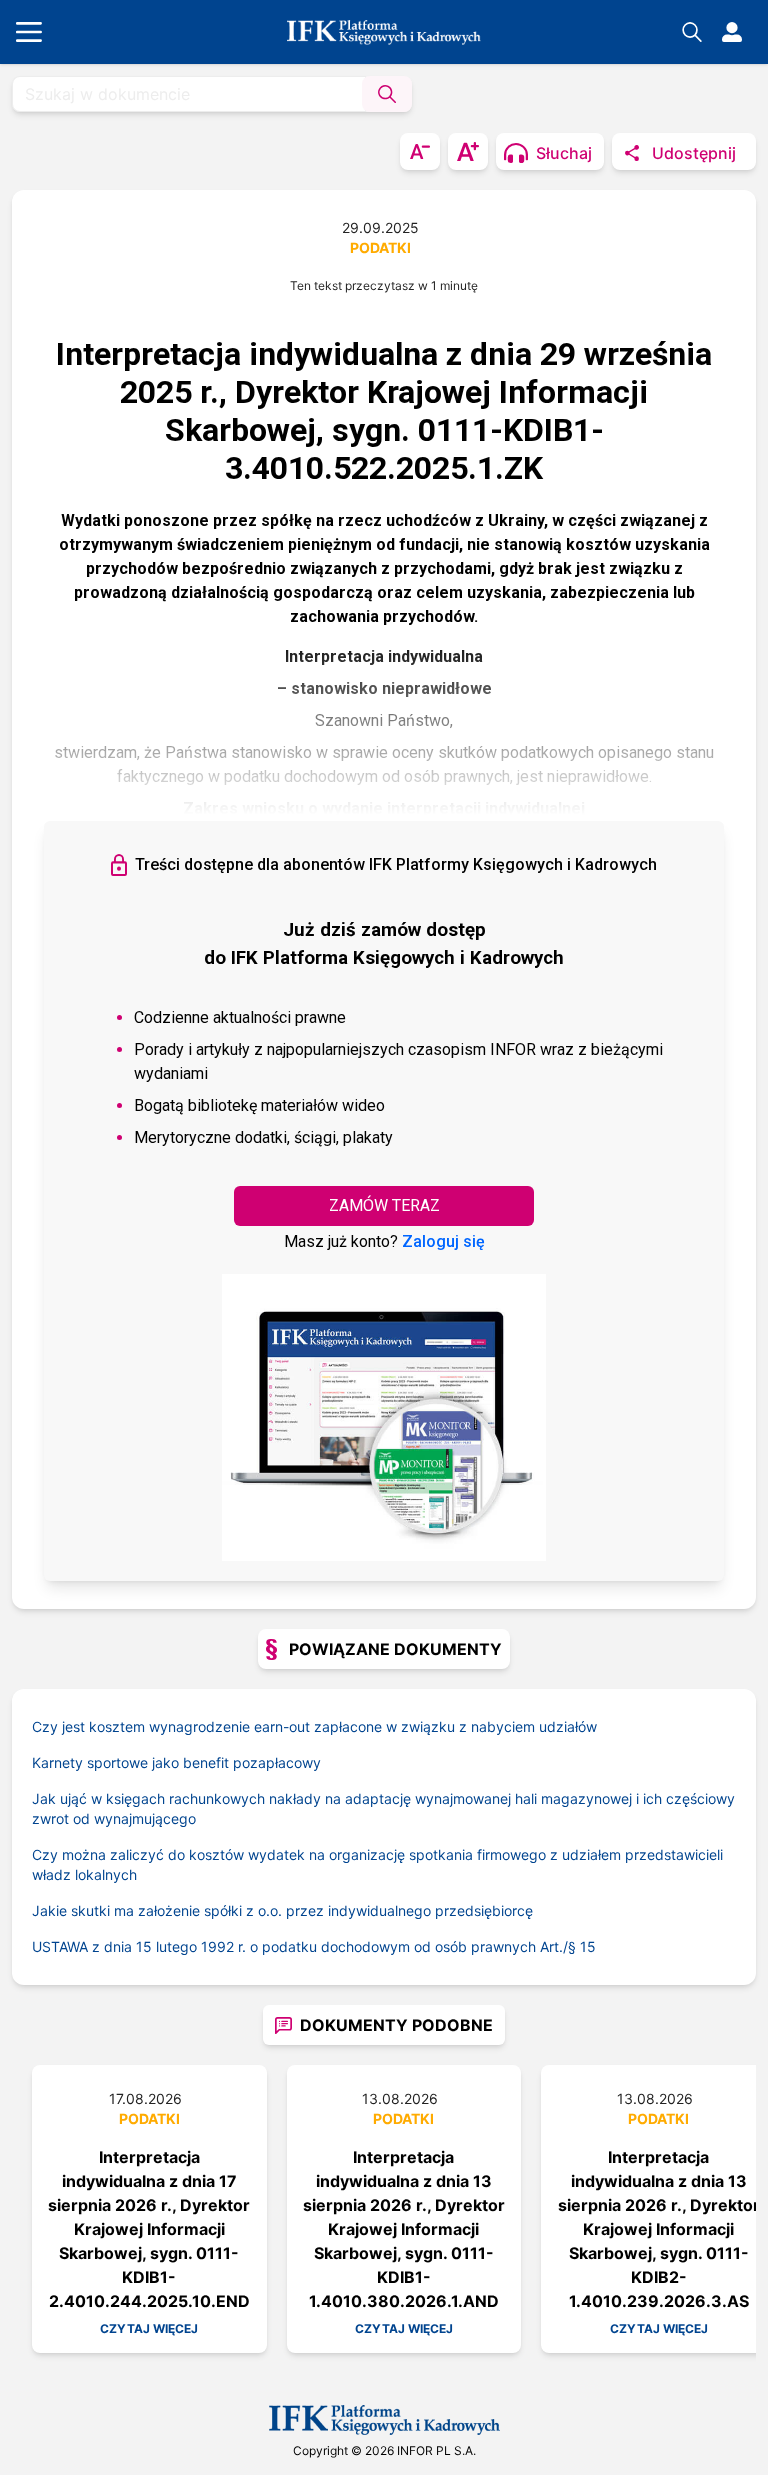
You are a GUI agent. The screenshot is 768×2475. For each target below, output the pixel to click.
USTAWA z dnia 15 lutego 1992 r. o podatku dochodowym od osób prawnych (306, 1946)
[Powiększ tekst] (468, 151)
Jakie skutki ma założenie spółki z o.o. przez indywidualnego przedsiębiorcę (282, 1910)
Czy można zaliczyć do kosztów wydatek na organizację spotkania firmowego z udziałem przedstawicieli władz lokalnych (377, 1864)
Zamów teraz (384, 1205)
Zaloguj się (443, 1241)
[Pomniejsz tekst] (420, 151)
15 (588, 1946)
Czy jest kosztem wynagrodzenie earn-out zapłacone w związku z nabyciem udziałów (314, 1726)
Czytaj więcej (149, 2328)
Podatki (380, 247)
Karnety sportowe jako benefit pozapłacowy (176, 1762)
